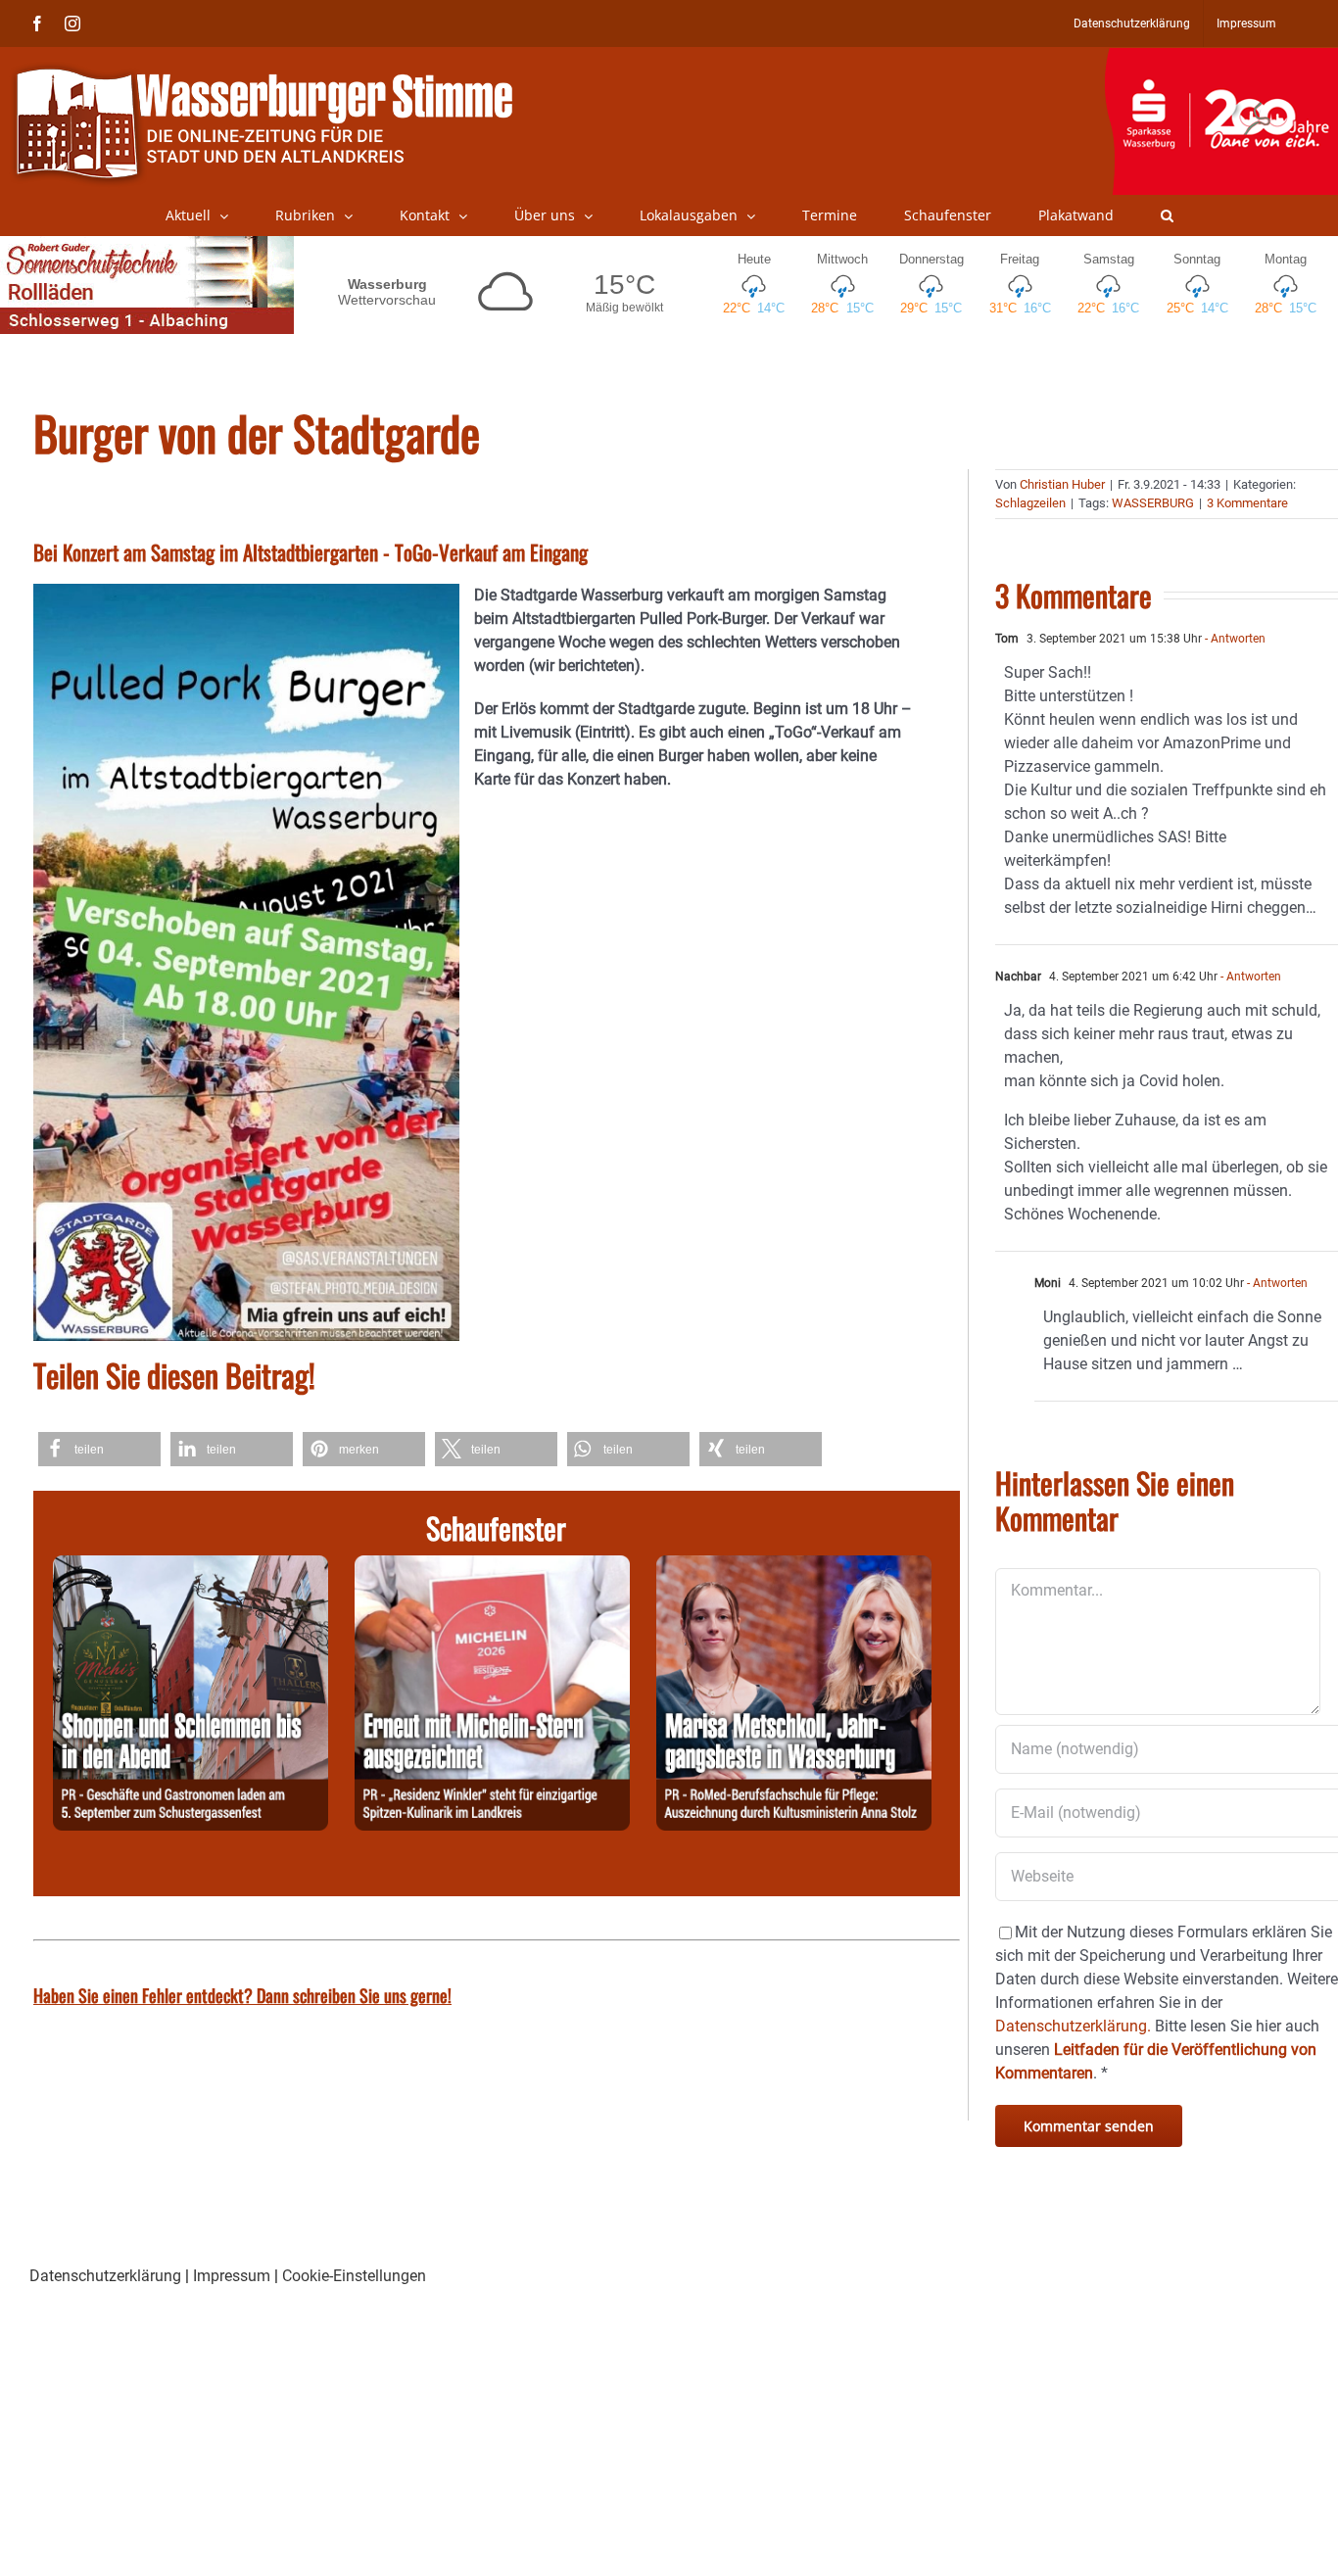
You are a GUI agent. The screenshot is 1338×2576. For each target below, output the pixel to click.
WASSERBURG (1153, 503)
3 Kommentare (1247, 503)
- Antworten (1234, 639)
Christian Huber (1062, 484)
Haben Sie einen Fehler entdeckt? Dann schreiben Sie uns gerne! (242, 1995)
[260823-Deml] (191, 1567)
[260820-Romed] (794, 1567)
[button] (1167, 215)
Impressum (232, 2276)
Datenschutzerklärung (105, 2276)
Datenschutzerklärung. (1073, 2026)
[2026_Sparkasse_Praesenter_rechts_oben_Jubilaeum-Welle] (1221, 58)
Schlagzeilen (1030, 503)
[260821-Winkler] (492, 1567)
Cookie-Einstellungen (354, 2276)
